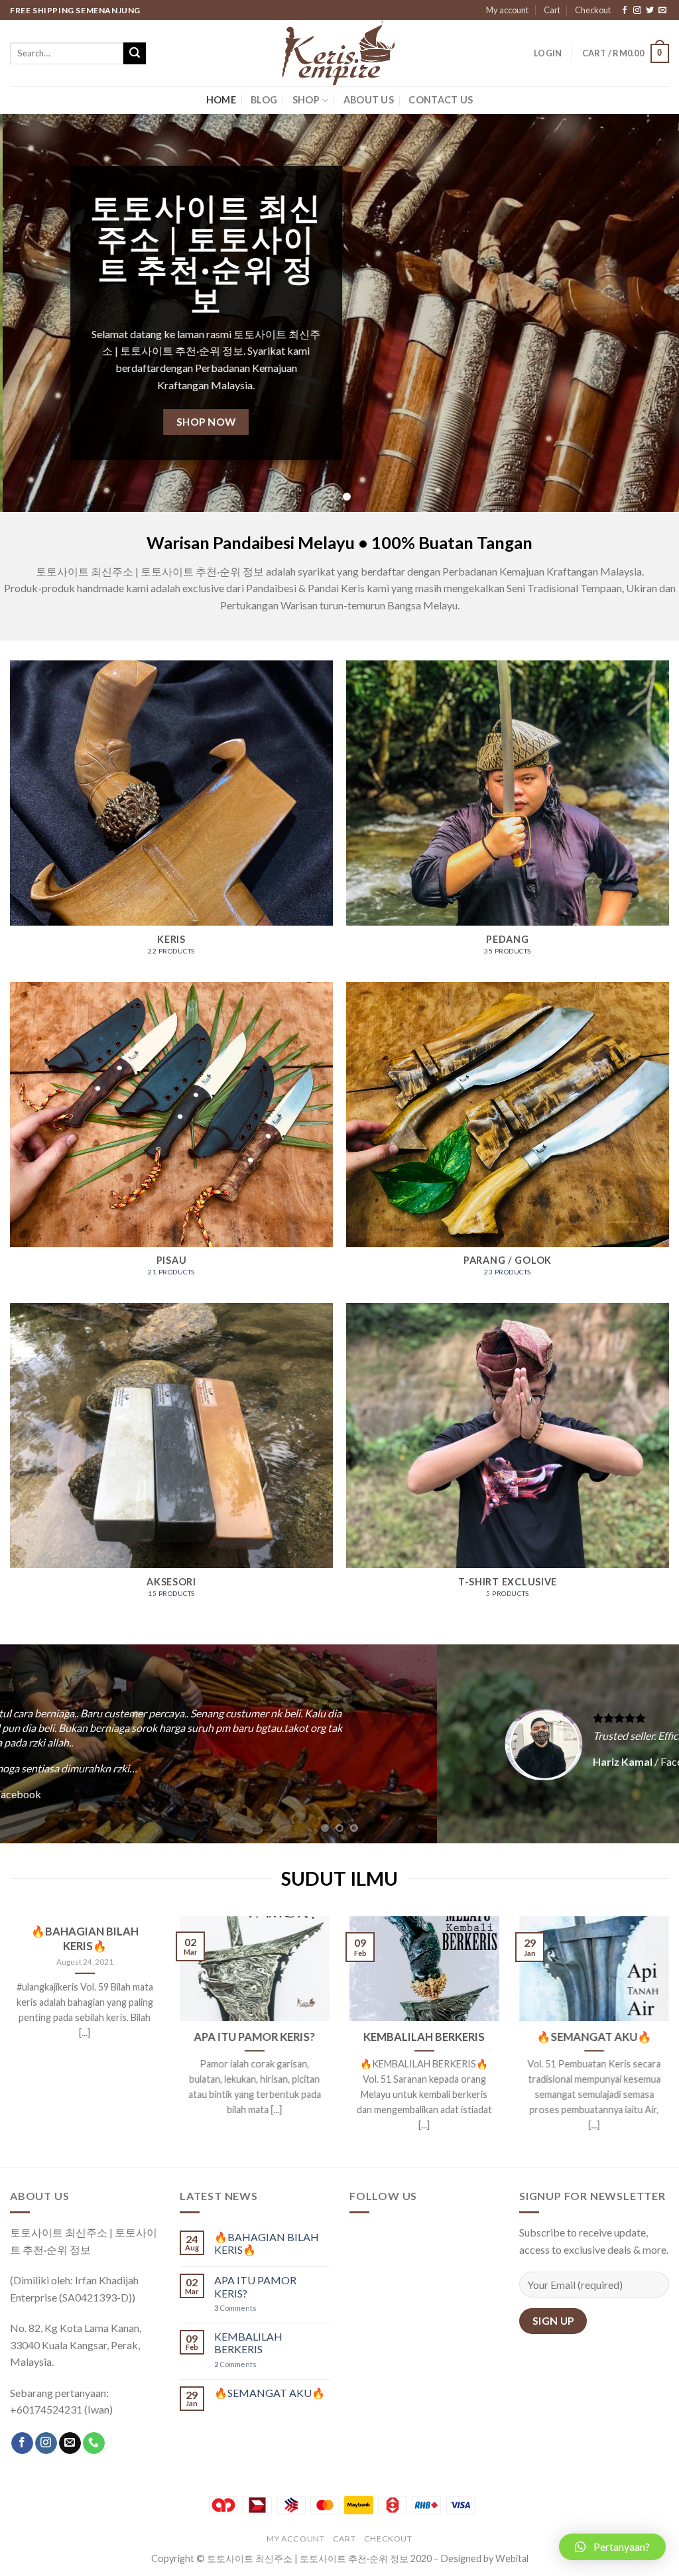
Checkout (593, 10)
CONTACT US (441, 100)
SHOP (306, 100)
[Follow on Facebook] (625, 11)
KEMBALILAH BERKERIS (425, 2037)
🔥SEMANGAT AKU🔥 (594, 2037)
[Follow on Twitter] (650, 11)
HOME (221, 100)
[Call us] (94, 2443)
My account (507, 10)
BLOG (264, 100)
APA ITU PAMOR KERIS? (255, 2037)
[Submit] (135, 54)
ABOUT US (369, 100)
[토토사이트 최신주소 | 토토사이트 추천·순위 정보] (339, 53)
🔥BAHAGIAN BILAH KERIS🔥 (85, 1939)
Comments (235, 2308)
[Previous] (31, 313)
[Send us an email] (662, 11)
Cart (552, 10)
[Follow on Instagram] (637, 11)
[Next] (648, 313)
